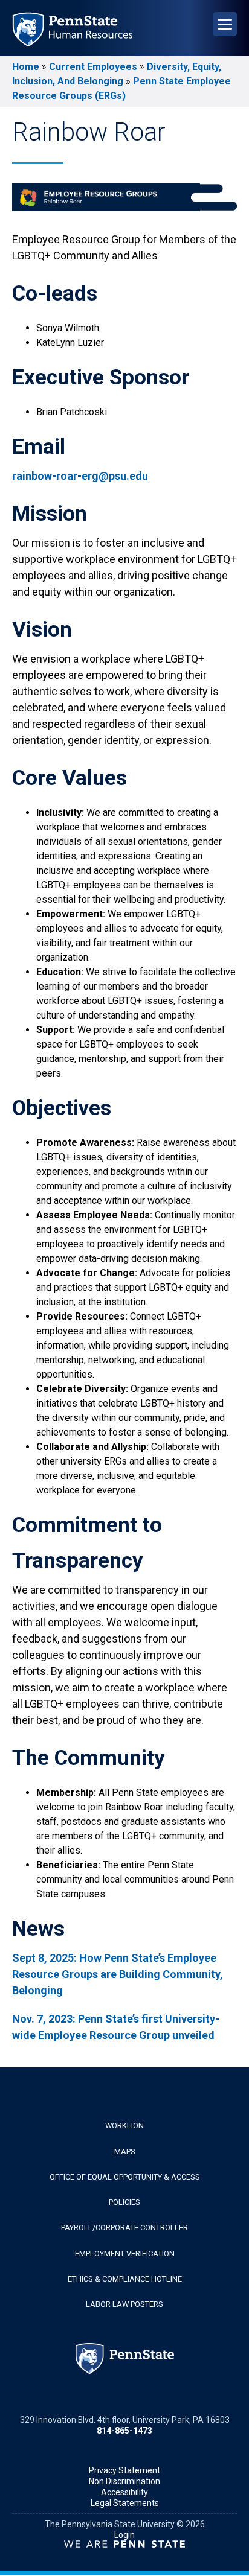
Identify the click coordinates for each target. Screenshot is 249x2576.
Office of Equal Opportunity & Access (125, 2177)
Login (124, 2535)
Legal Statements (125, 2503)
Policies (124, 2202)
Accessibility (124, 2492)
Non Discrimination (124, 2481)
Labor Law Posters (124, 2304)
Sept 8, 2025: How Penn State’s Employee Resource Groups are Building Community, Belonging (118, 1974)
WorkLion (124, 2126)
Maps (125, 2151)
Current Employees (93, 67)
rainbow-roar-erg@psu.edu (80, 476)
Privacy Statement (124, 2470)
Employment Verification (125, 2253)
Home (26, 67)
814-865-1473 (124, 2431)
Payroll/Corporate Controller (124, 2228)
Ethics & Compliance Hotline (125, 2279)
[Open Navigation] (225, 24)
